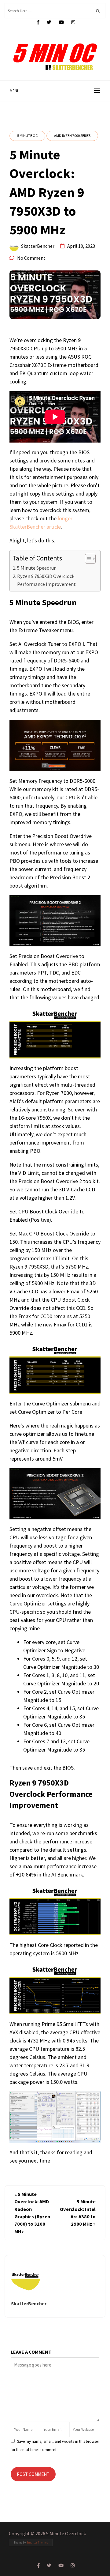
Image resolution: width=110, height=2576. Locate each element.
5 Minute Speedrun (37, 568)
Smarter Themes (37, 2542)
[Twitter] (49, 22)
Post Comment (33, 2474)
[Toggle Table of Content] (87, 559)
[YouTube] (61, 22)
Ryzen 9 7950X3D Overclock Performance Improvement (46, 580)
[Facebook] (38, 22)
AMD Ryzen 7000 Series (72, 136)
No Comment (31, 258)
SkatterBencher (38, 246)
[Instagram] (73, 22)
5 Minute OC (27, 136)
